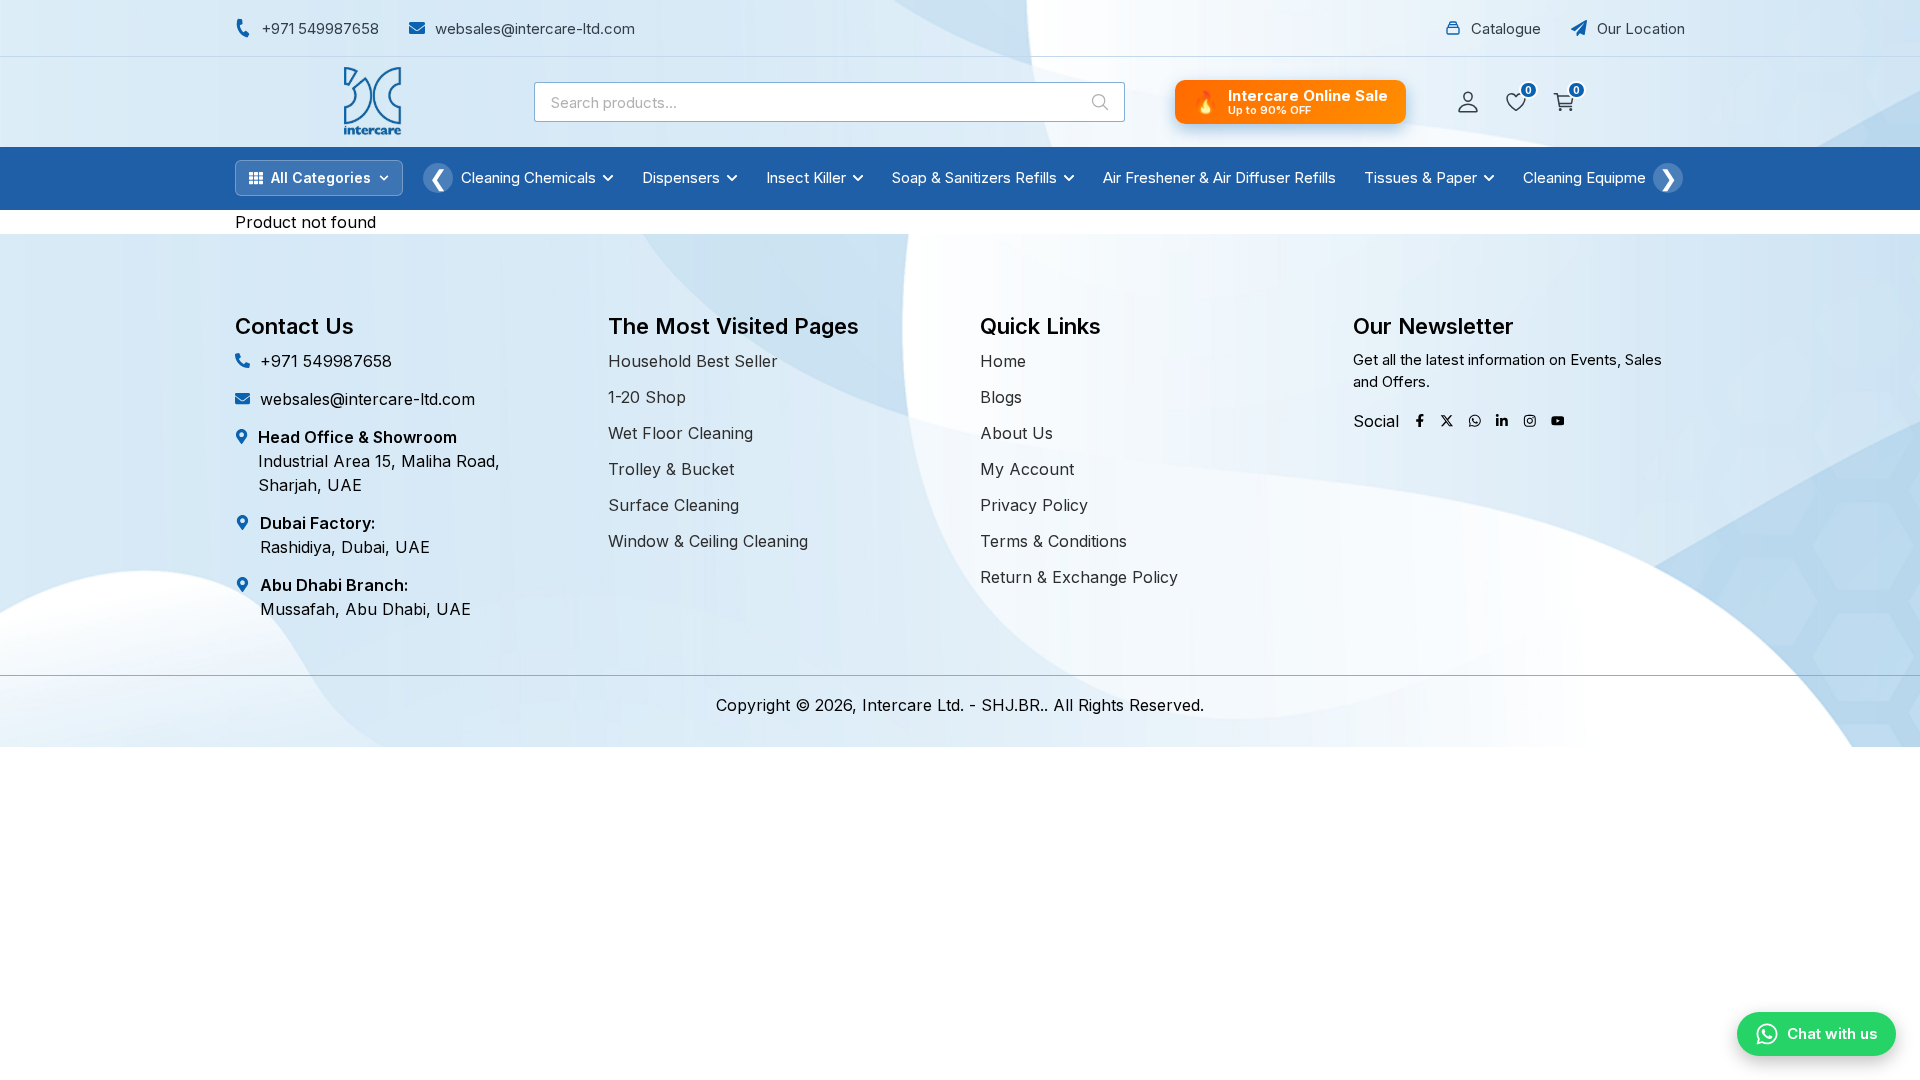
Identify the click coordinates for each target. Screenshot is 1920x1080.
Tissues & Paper (1420, 177)
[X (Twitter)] (1447, 421)
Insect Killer (806, 177)
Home (1003, 361)
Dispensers (681, 177)
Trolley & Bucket (671, 469)
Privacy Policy (1034, 505)
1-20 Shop (647, 397)
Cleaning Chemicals (528, 177)
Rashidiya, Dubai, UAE (345, 547)
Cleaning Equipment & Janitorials (1634, 177)
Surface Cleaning (673, 505)
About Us (1016, 433)
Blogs (1001, 397)
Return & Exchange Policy (1079, 577)
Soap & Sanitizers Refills (974, 177)
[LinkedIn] (1502, 421)
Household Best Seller (693, 361)
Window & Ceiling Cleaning (708, 541)
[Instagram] (1530, 421)
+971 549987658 (326, 361)
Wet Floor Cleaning (680, 433)
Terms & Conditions (1053, 541)
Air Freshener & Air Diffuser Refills (1219, 177)
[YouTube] (1558, 421)
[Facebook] (1420, 421)
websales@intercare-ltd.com (367, 399)
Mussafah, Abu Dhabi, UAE (365, 609)
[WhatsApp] (1475, 421)
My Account (1027, 469)
